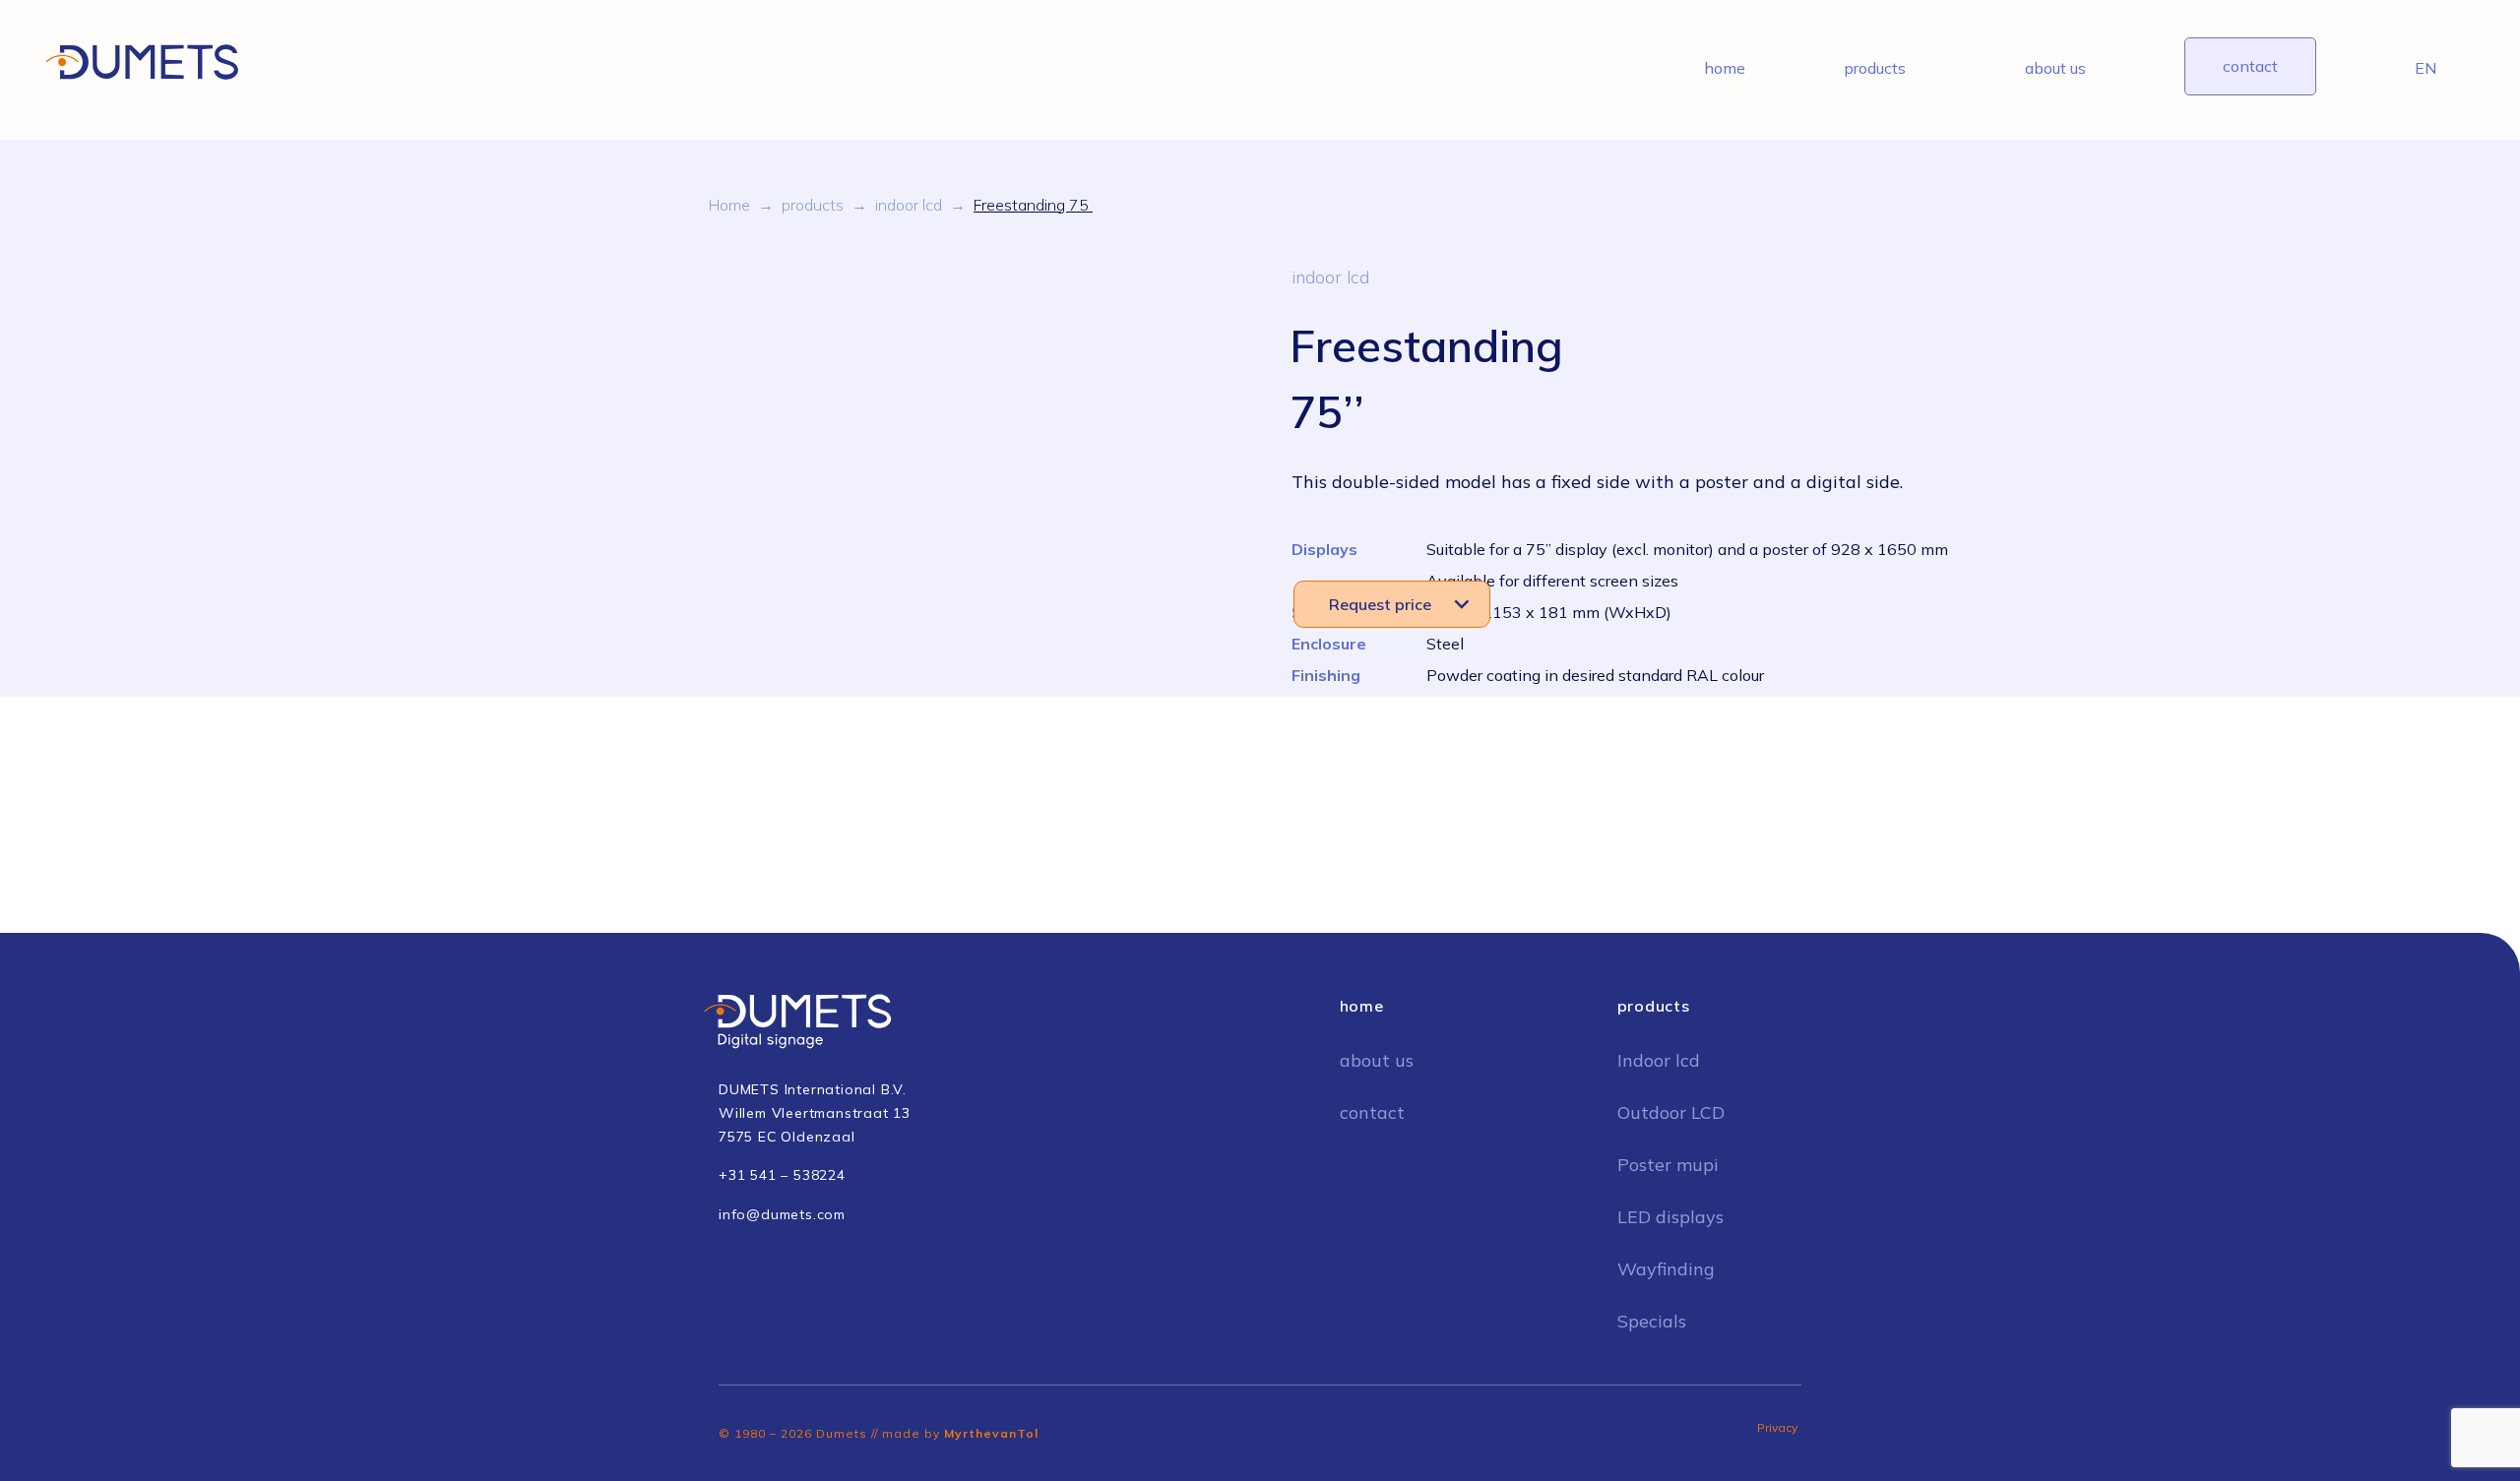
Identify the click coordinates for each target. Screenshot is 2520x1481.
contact (2250, 66)
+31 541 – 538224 (782, 1175)
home (1725, 68)
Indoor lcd (1659, 1060)
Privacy (1777, 1427)
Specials (1652, 1321)
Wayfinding (1666, 1269)
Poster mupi (1668, 1165)
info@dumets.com (782, 1214)
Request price (1380, 604)
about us (2055, 68)
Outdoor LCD (1671, 1112)
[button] (1392, 604)
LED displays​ (1670, 1217)
